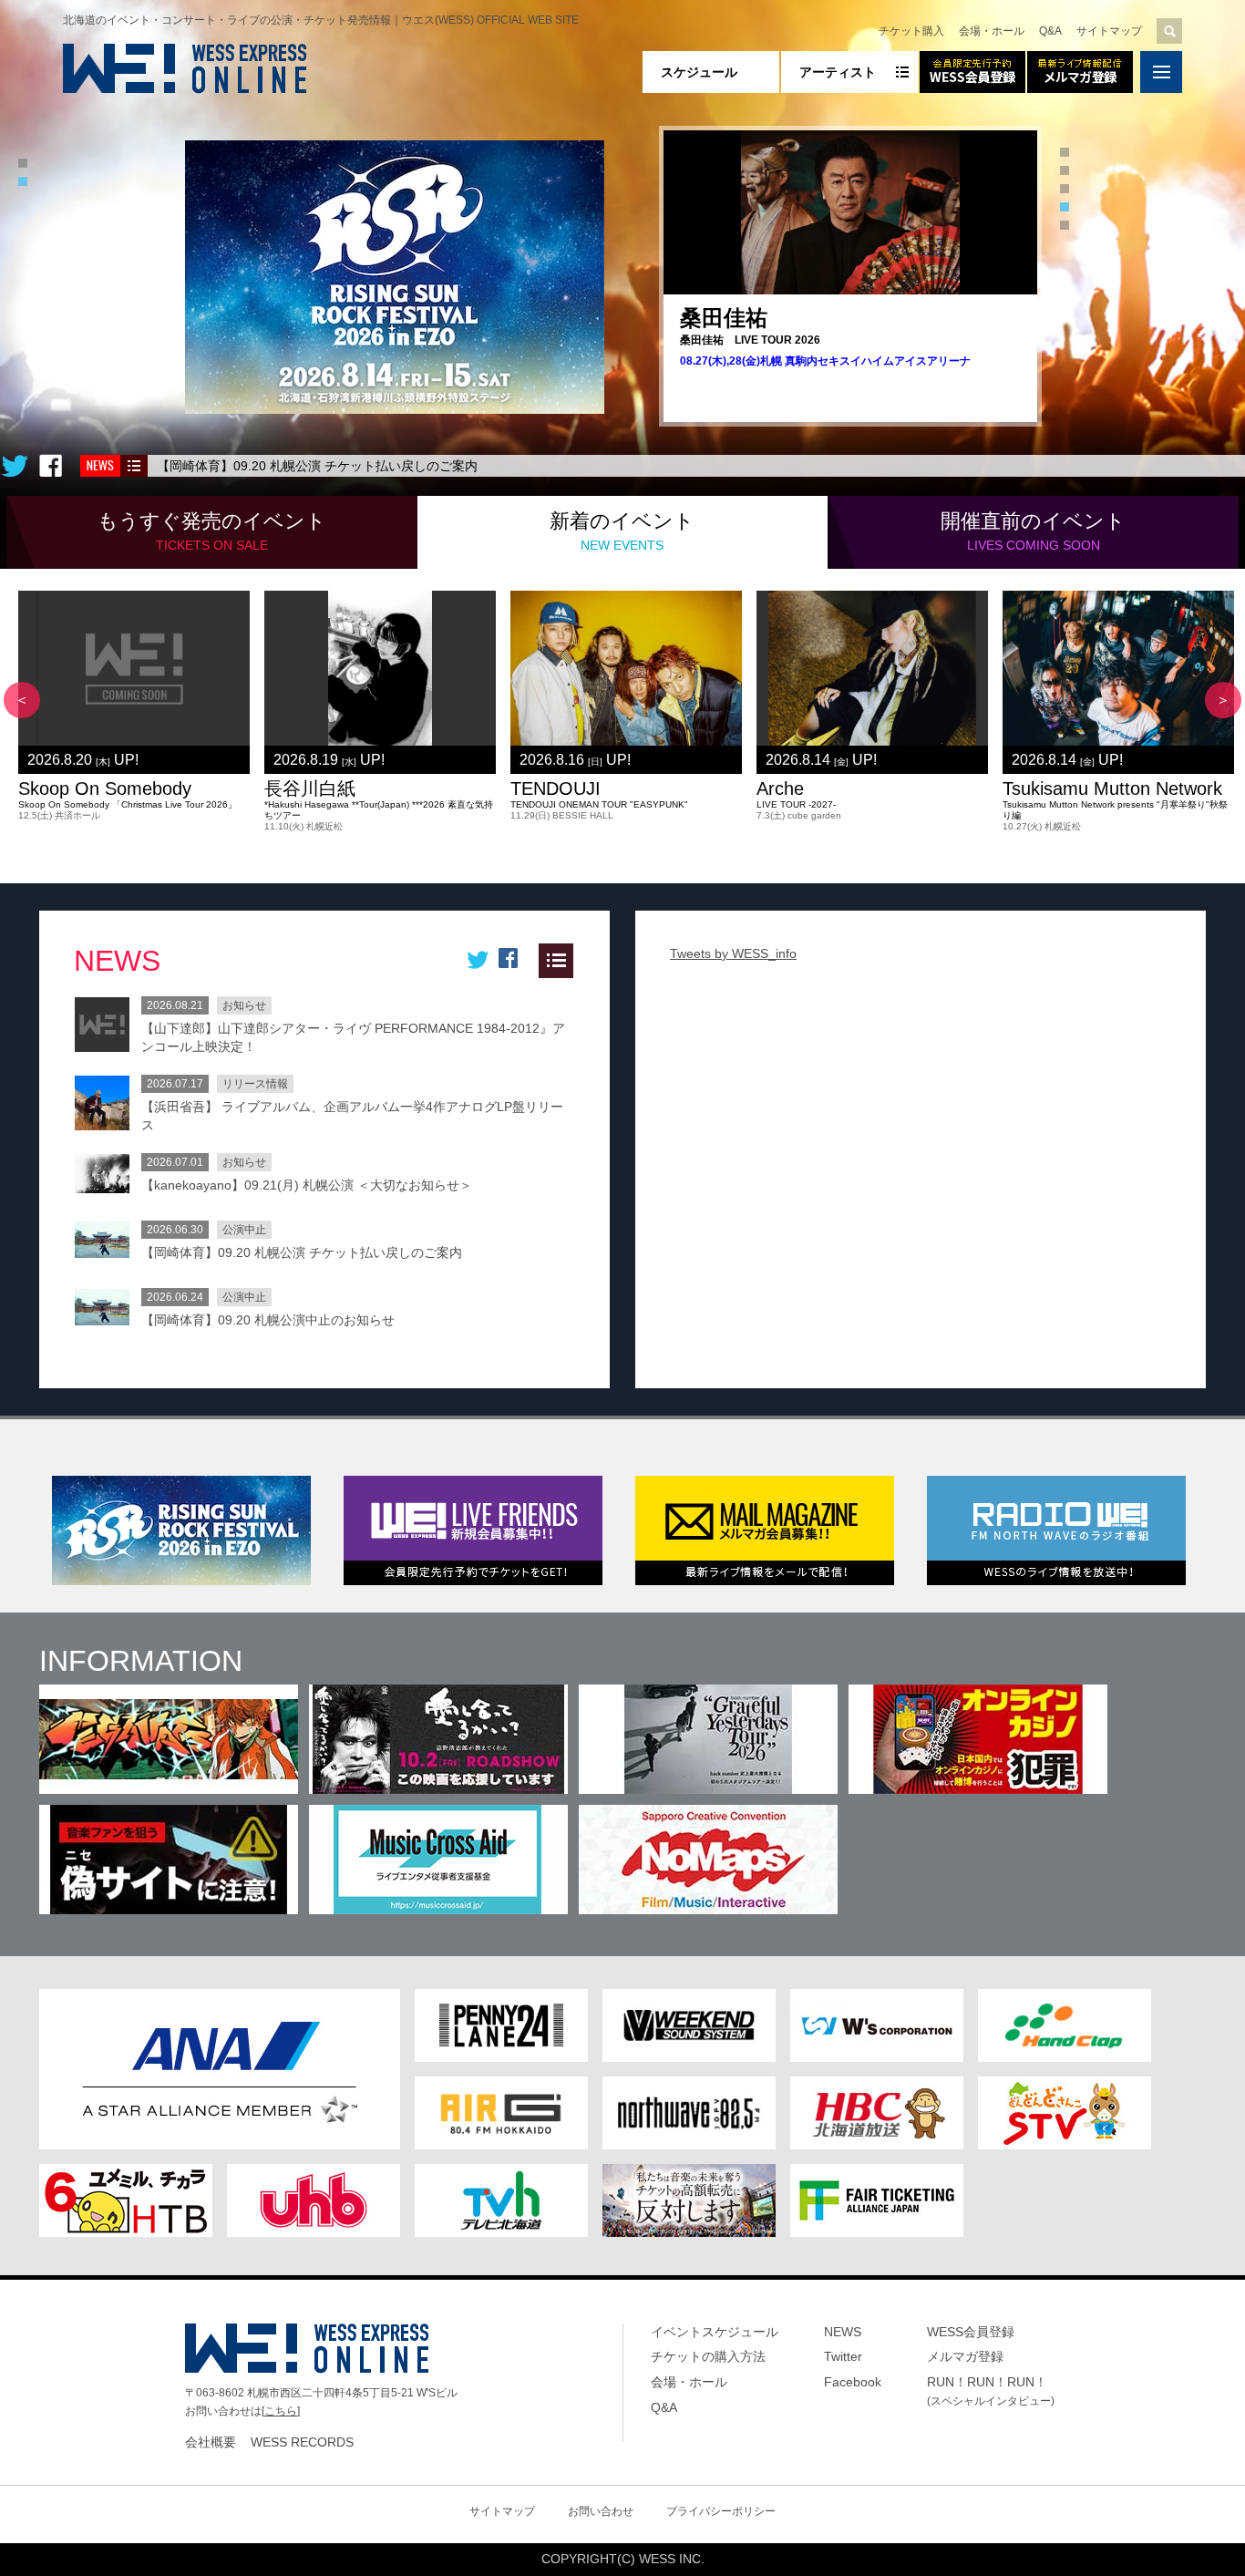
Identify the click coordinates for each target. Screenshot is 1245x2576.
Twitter (843, 2356)
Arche (780, 788)
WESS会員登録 (971, 2332)
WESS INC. (672, 2559)
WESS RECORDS (302, 2442)
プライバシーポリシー (721, 2511)
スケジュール (699, 72)
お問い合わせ (601, 2511)
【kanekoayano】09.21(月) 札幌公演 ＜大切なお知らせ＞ (307, 1185)
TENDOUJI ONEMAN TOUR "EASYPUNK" (599, 804)
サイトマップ (1109, 31)
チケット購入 (911, 31)
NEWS (843, 2332)
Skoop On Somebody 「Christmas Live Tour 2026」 (128, 804)
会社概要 (211, 2442)
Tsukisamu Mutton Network (1112, 788)
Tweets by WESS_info (733, 953)
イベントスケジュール (715, 2332)
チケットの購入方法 (708, 2356)
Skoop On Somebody (105, 788)
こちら (281, 2411)
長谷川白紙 (310, 788)
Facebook (853, 2382)
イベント (212, 531)
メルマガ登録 (965, 2356)
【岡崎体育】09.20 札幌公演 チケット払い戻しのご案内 (317, 466)
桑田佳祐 (724, 318)
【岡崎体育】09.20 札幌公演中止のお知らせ (268, 1320)
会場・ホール (992, 31)
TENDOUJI (556, 788)
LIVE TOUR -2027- (796, 804)
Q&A (1050, 31)
